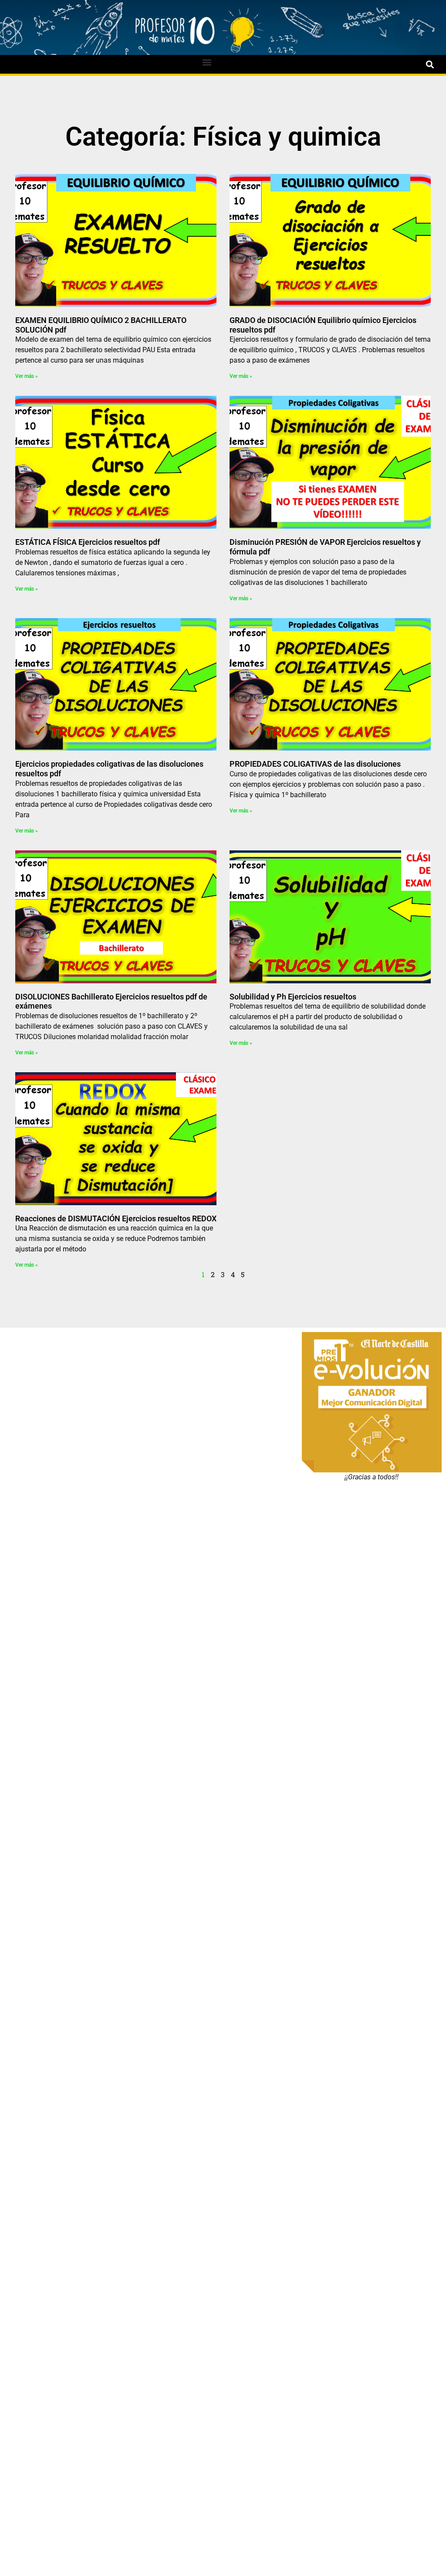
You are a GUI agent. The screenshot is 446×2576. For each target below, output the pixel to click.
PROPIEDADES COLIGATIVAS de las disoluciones (315, 764)
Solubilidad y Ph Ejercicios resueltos (293, 997)
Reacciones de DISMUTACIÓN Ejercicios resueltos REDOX (116, 1218)
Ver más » (27, 376)
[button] (207, 62)
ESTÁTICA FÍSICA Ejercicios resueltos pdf (88, 542)
